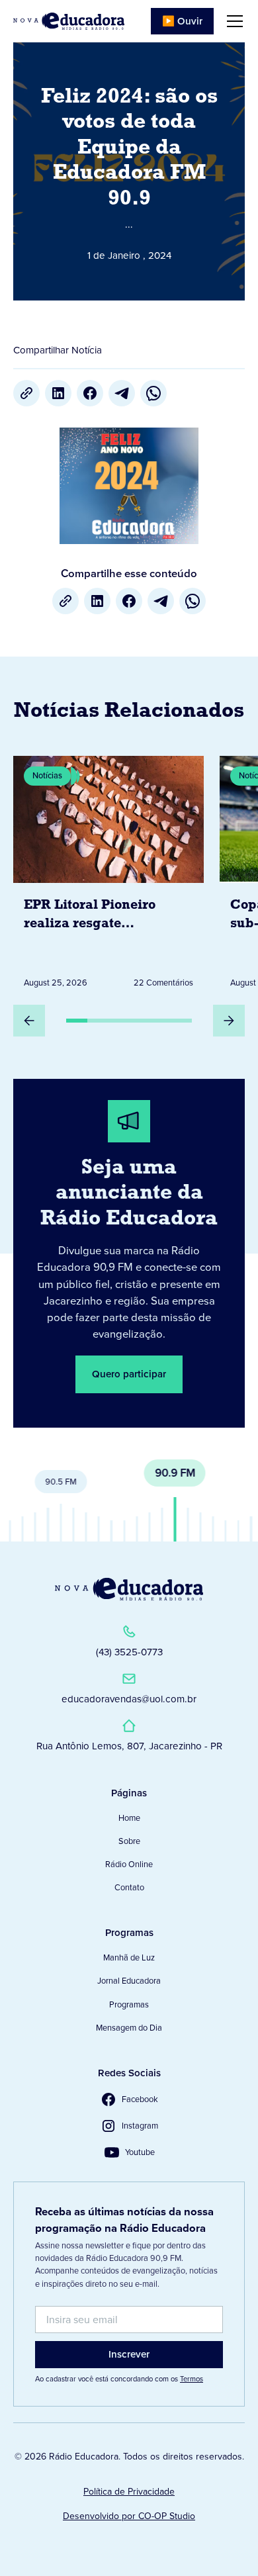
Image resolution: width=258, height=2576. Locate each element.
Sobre (129, 1841)
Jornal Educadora (129, 1981)
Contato (129, 1887)
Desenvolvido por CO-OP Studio (129, 2516)
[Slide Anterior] (29, 1021)
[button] (232, 21)
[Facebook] (90, 393)
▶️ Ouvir (182, 21)
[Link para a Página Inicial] (129, 1589)
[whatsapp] (153, 393)
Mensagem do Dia (129, 2028)
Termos (192, 2379)
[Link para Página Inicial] (69, 21)
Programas (129, 2004)
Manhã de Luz (129, 1957)
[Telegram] (122, 393)
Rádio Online (129, 1864)
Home (129, 1818)
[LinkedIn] (58, 393)
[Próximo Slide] (229, 1021)
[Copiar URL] (26, 393)
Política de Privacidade (129, 2492)
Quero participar (129, 1374)
